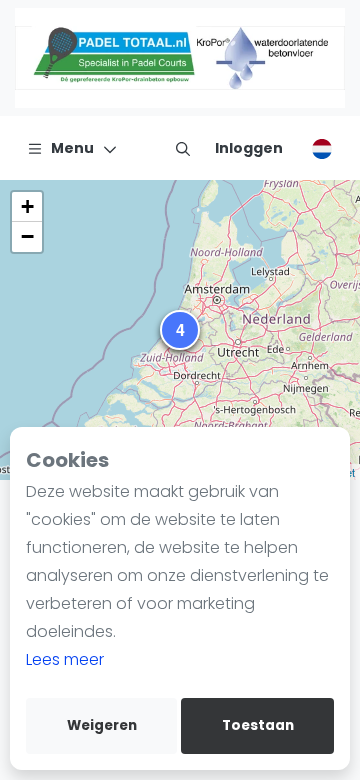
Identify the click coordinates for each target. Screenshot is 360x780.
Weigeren (102, 725)
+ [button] (27, 206)
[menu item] (183, 148)
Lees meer (65, 659)
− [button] (27, 236)
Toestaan (258, 725)
